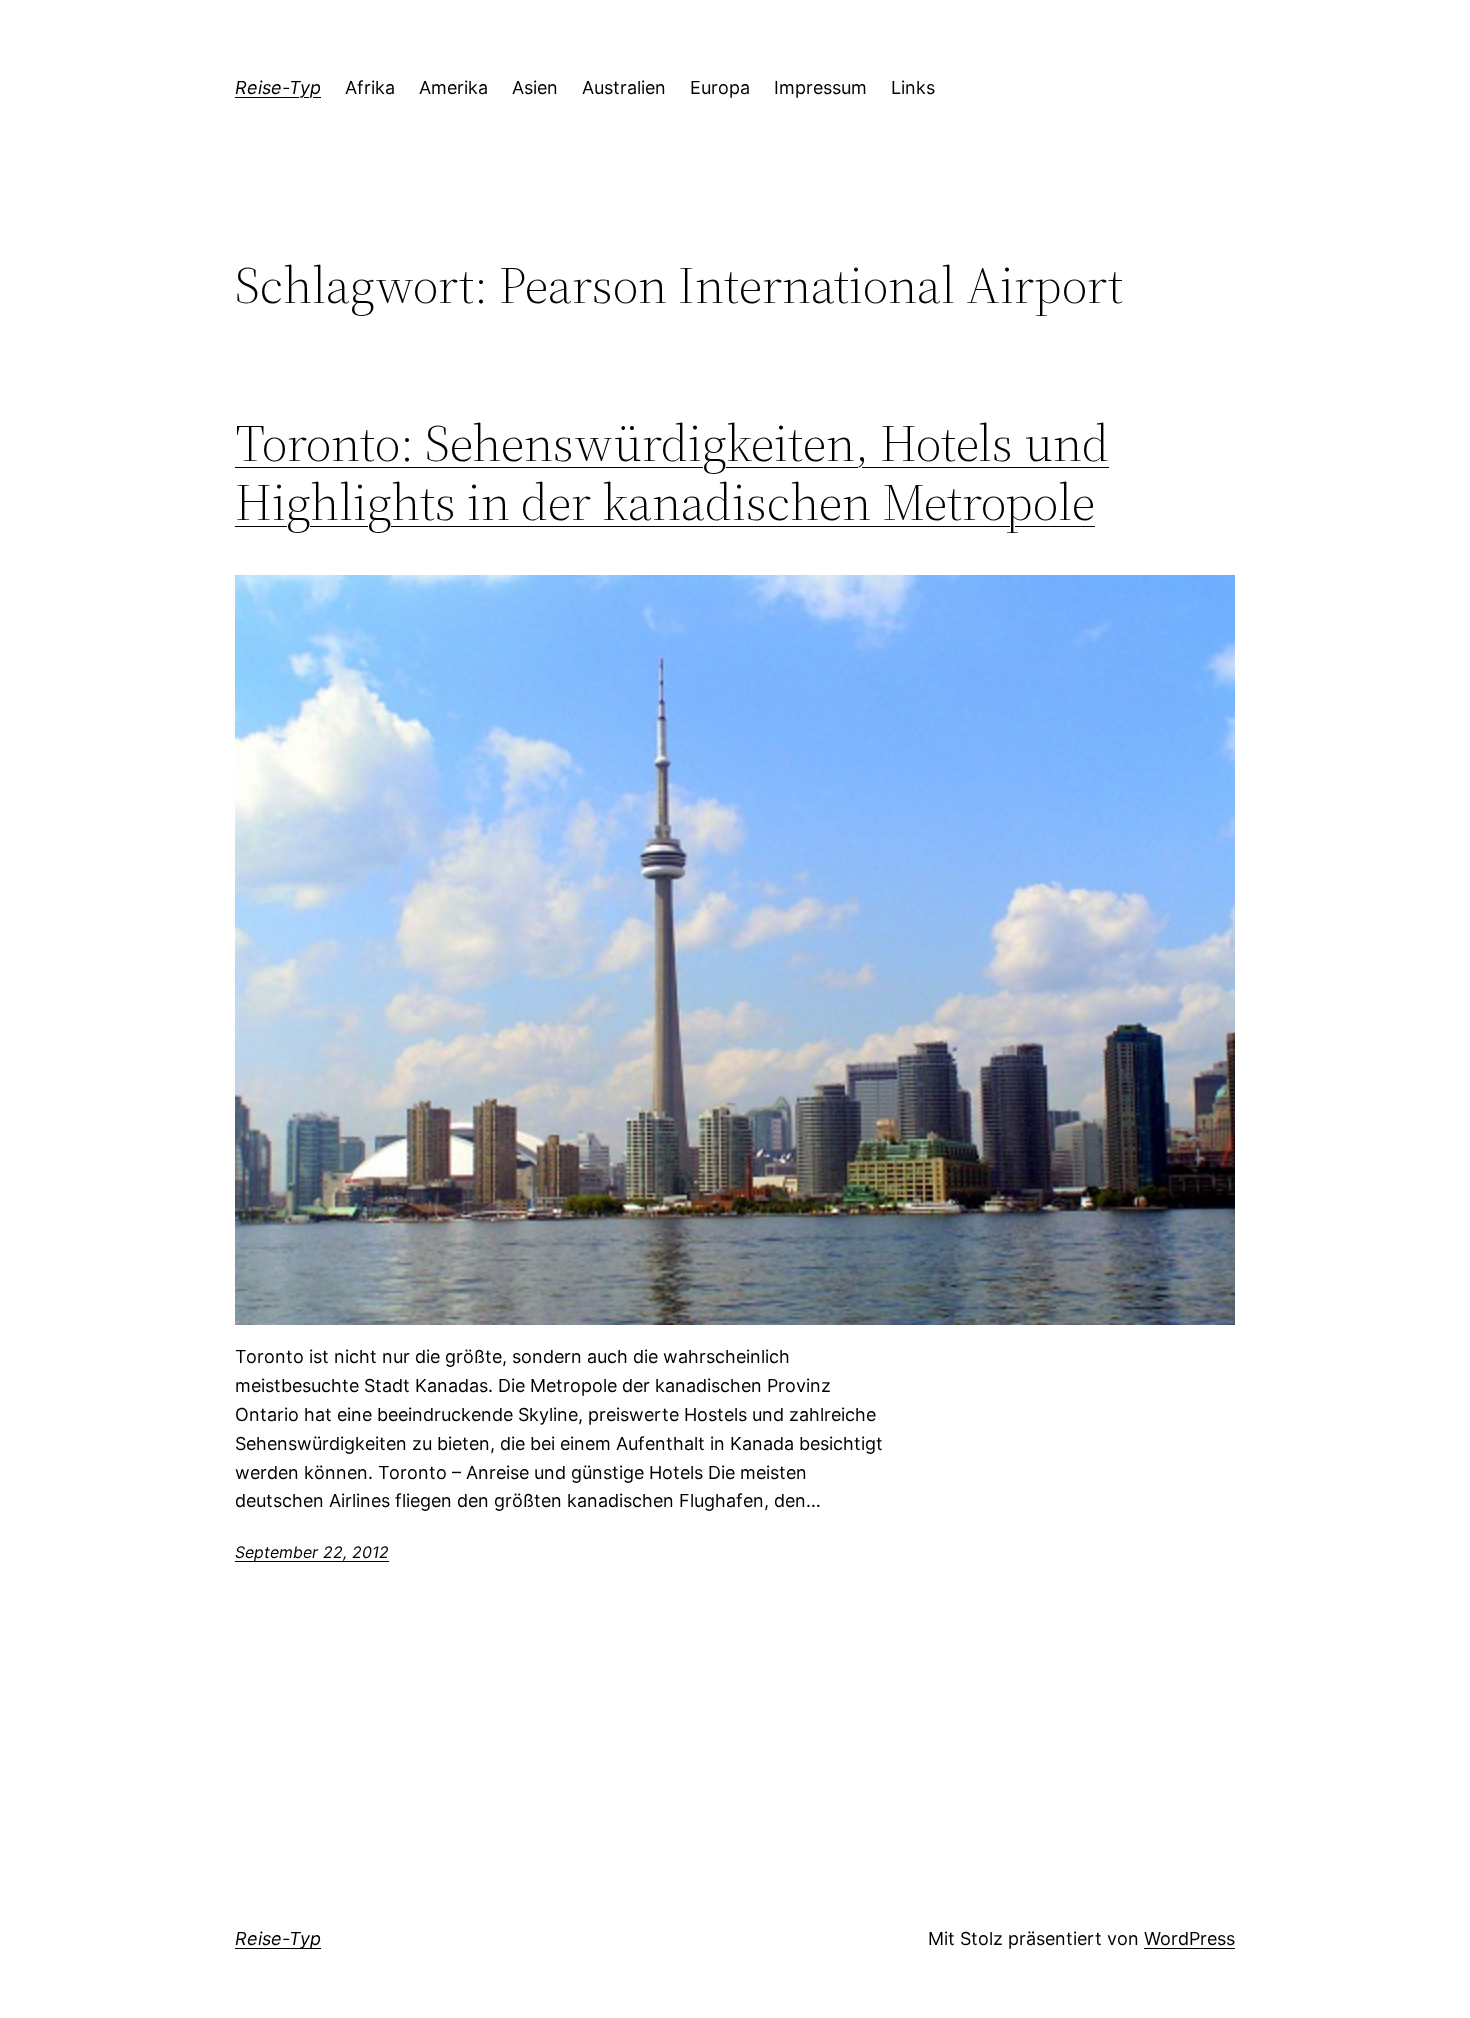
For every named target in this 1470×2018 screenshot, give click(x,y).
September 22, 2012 (312, 1552)
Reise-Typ (278, 87)
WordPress (1189, 1938)
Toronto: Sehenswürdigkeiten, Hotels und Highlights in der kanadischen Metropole (672, 473)
